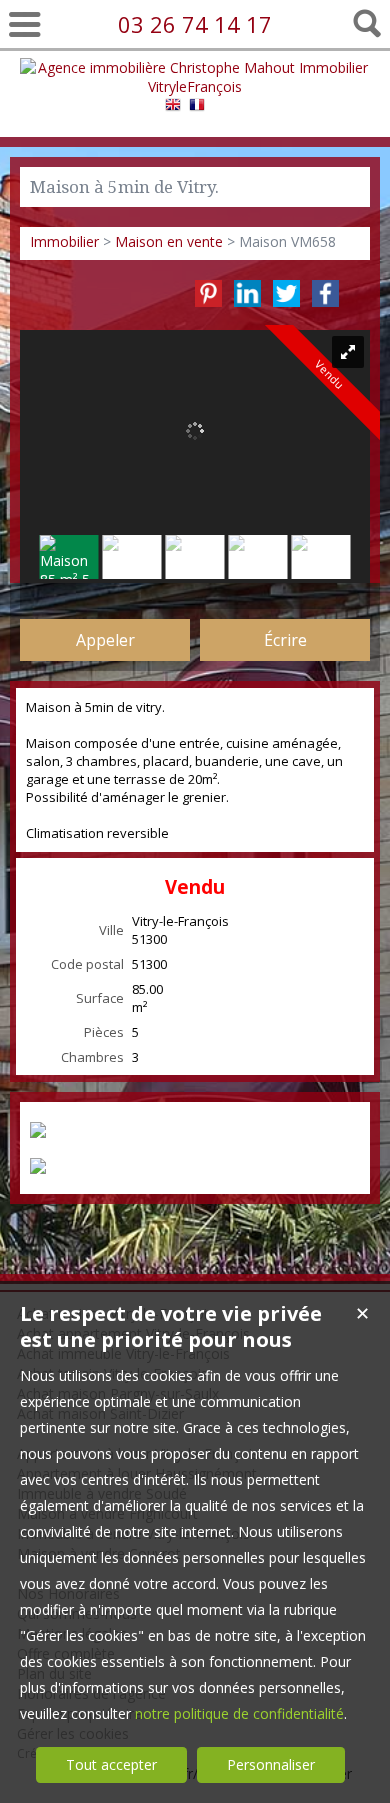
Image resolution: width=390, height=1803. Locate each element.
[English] (173, 107)
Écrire (285, 640)
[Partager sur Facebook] (325, 293)
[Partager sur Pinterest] (208, 293)
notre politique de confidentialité (239, 1713)
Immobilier (64, 241)
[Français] (197, 107)
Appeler (105, 640)
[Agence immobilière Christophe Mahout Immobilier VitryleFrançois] (195, 86)
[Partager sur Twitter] (286, 293)
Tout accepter (111, 1764)
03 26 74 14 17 (195, 24)
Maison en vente (169, 241)
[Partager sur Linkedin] (247, 293)
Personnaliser (271, 1764)
